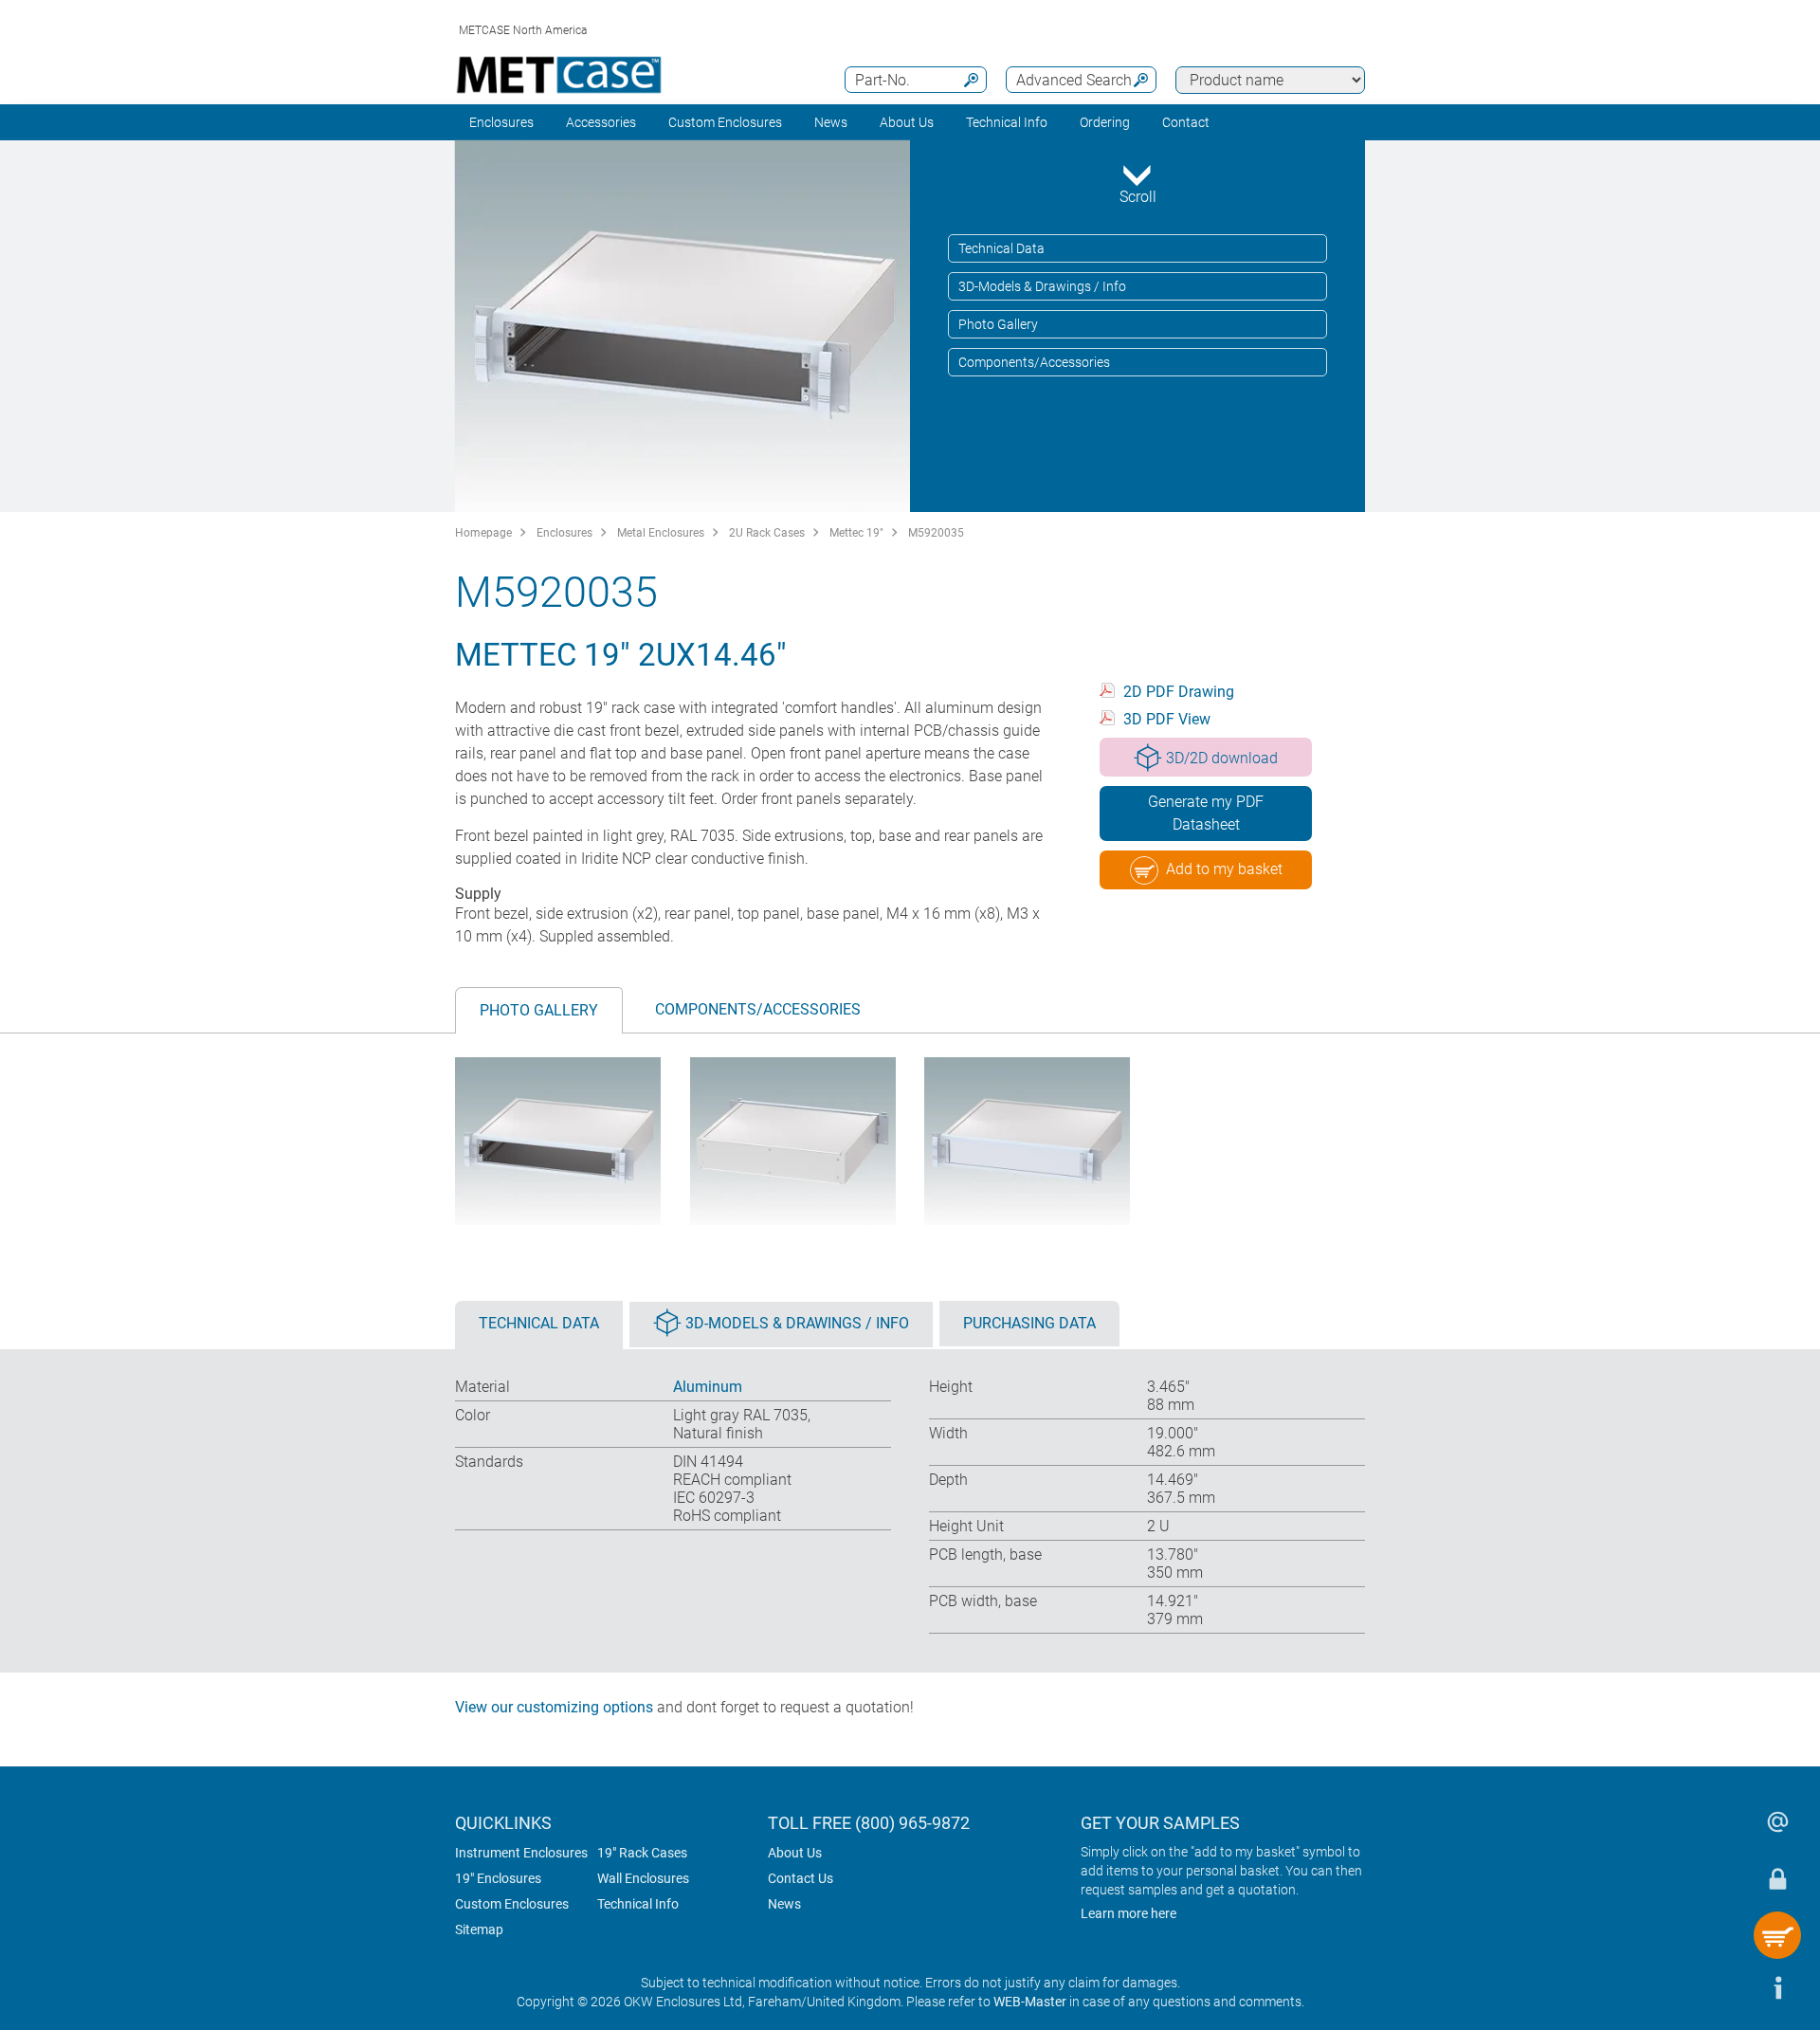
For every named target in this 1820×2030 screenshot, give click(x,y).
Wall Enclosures (643, 1878)
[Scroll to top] (1720, 1987)
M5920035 (936, 533)
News (831, 122)
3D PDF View (1167, 719)
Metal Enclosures (661, 533)
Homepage (483, 533)
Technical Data (1001, 248)
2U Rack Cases (767, 533)
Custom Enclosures (725, 122)
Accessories (601, 122)
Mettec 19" (856, 533)
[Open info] (1777, 1987)
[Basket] (1777, 1935)
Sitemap (479, 1929)
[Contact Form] (1777, 1821)
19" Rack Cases (642, 1853)
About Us (795, 1853)
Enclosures (501, 122)
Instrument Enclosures (521, 1853)
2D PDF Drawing (1179, 692)
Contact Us (801, 1878)
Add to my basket (1224, 869)
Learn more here (1128, 1913)
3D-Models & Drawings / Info (1042, 286)
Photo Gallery (998, 324)
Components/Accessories (1034, 362)
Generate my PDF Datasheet (1206, 813)
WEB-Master (1030, 2002)
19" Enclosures (498, 1878)
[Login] (1777, 1878)
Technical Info (638, 1904)
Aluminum (708, 1387)
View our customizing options (554, 1707)
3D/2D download (1222, 758)
